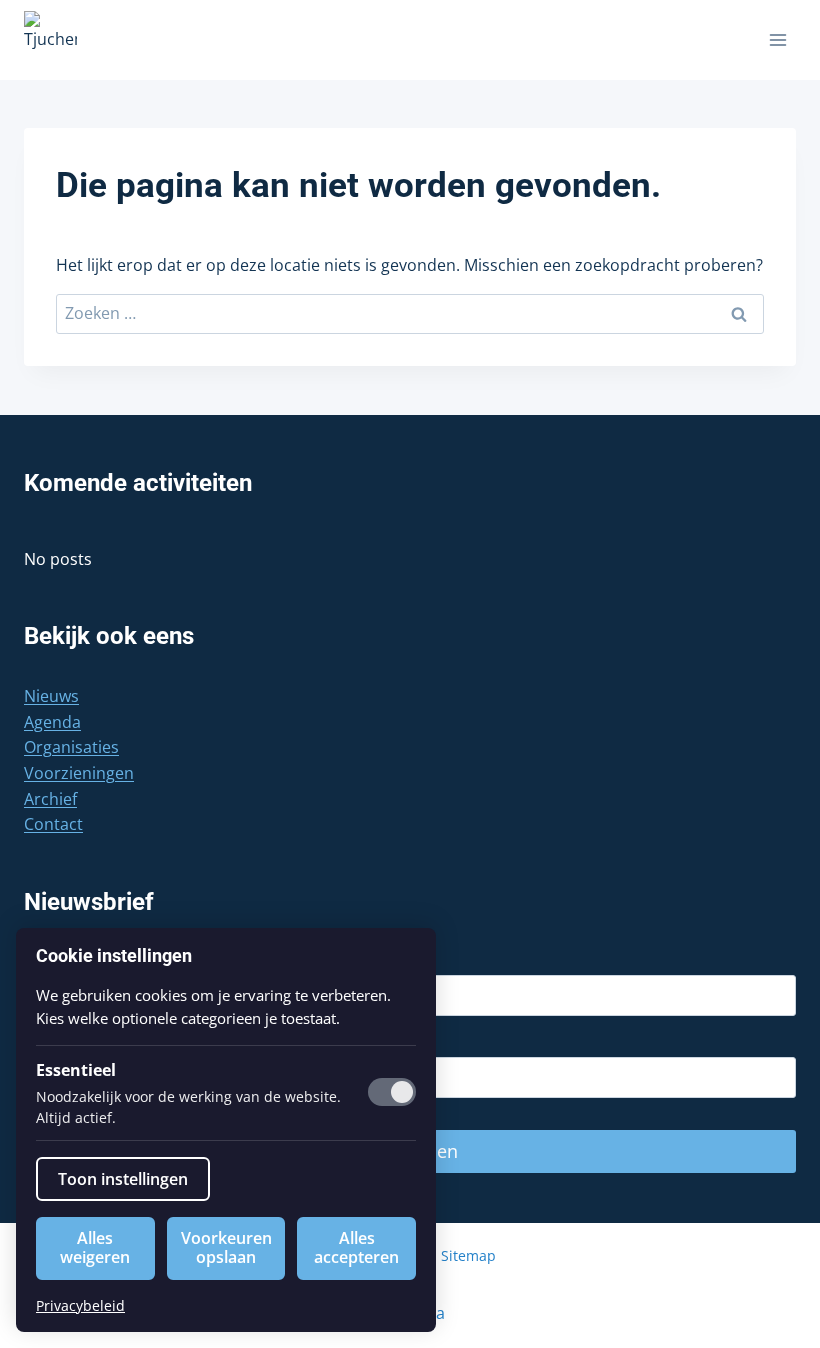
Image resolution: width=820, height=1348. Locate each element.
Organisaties (71, 747)
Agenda (52, 722)
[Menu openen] (777, 39)
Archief (50, 799)
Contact (53, 824)
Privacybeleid (80, 1305)
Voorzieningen (79, 773)
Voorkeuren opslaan (226, 1247)
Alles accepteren (356, 1247)
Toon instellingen (123, 1179)
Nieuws (51, 696)
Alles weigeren (95, 1247)
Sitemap (468, 1255)
